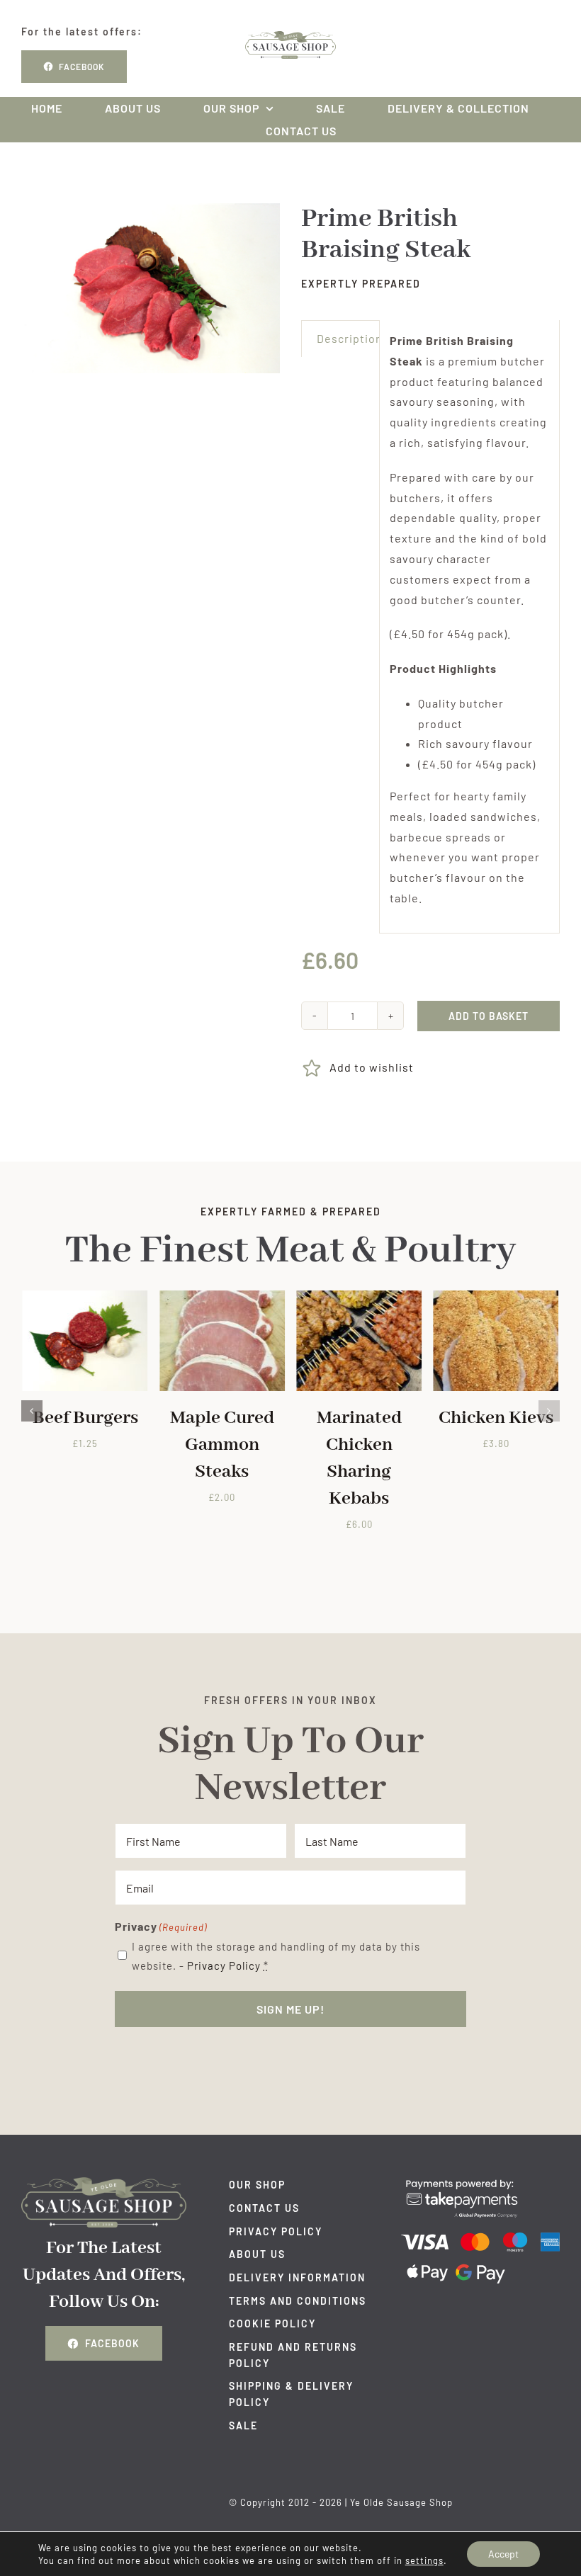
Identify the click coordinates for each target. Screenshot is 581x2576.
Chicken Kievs (496, 1418)
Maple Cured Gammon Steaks (222, 1445)
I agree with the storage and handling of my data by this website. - (276, 1956)
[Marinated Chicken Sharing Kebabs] (359, 1297)
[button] (32, 1411)
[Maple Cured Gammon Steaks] (222, 1297)
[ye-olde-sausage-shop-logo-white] (104, 2183)
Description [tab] (350, 338)
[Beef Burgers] (85, 1297)
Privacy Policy (224, 1965)
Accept (503, 2554)
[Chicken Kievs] (496, 1297)
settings (424, 2560)
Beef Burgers (85, 1418)
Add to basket (489, 1016)
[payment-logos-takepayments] (480, 2183)
